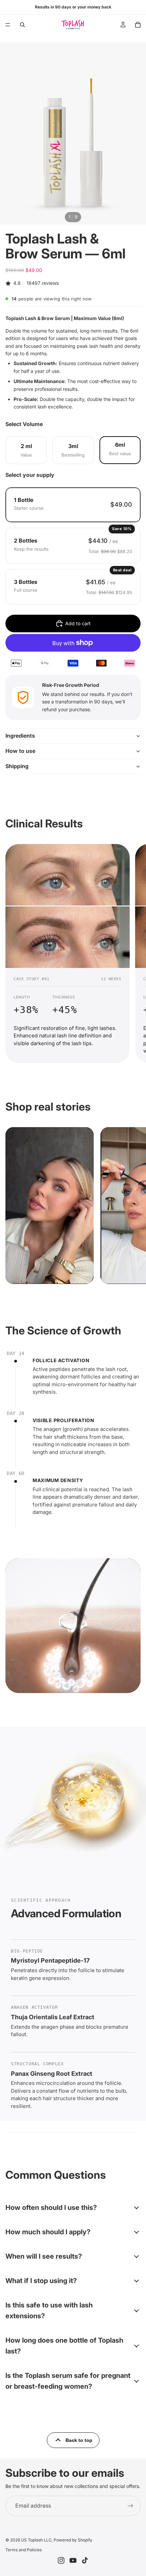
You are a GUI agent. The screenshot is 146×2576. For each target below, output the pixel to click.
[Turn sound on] (38, 1141)
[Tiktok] (85, 2560)
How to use (20, 751)
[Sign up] (130, 2506)
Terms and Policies (24, 2550)
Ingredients (20, 736)
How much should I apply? (48, 2232)
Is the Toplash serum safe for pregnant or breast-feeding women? (68, 2381)
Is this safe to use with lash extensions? (49, 2310)
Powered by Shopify (73, 2540)
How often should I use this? (51, 2208)
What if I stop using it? (41, 2281)
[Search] (22, 25)
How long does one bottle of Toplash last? (64, 2346)
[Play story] (19, 1141)
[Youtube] (73, 2560)
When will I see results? (44, 2256)
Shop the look (32, 1273)
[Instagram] (61, 2560)
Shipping (17, 766)
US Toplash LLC (36, 2540)
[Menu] (8, 25)
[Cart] (138, 25)
